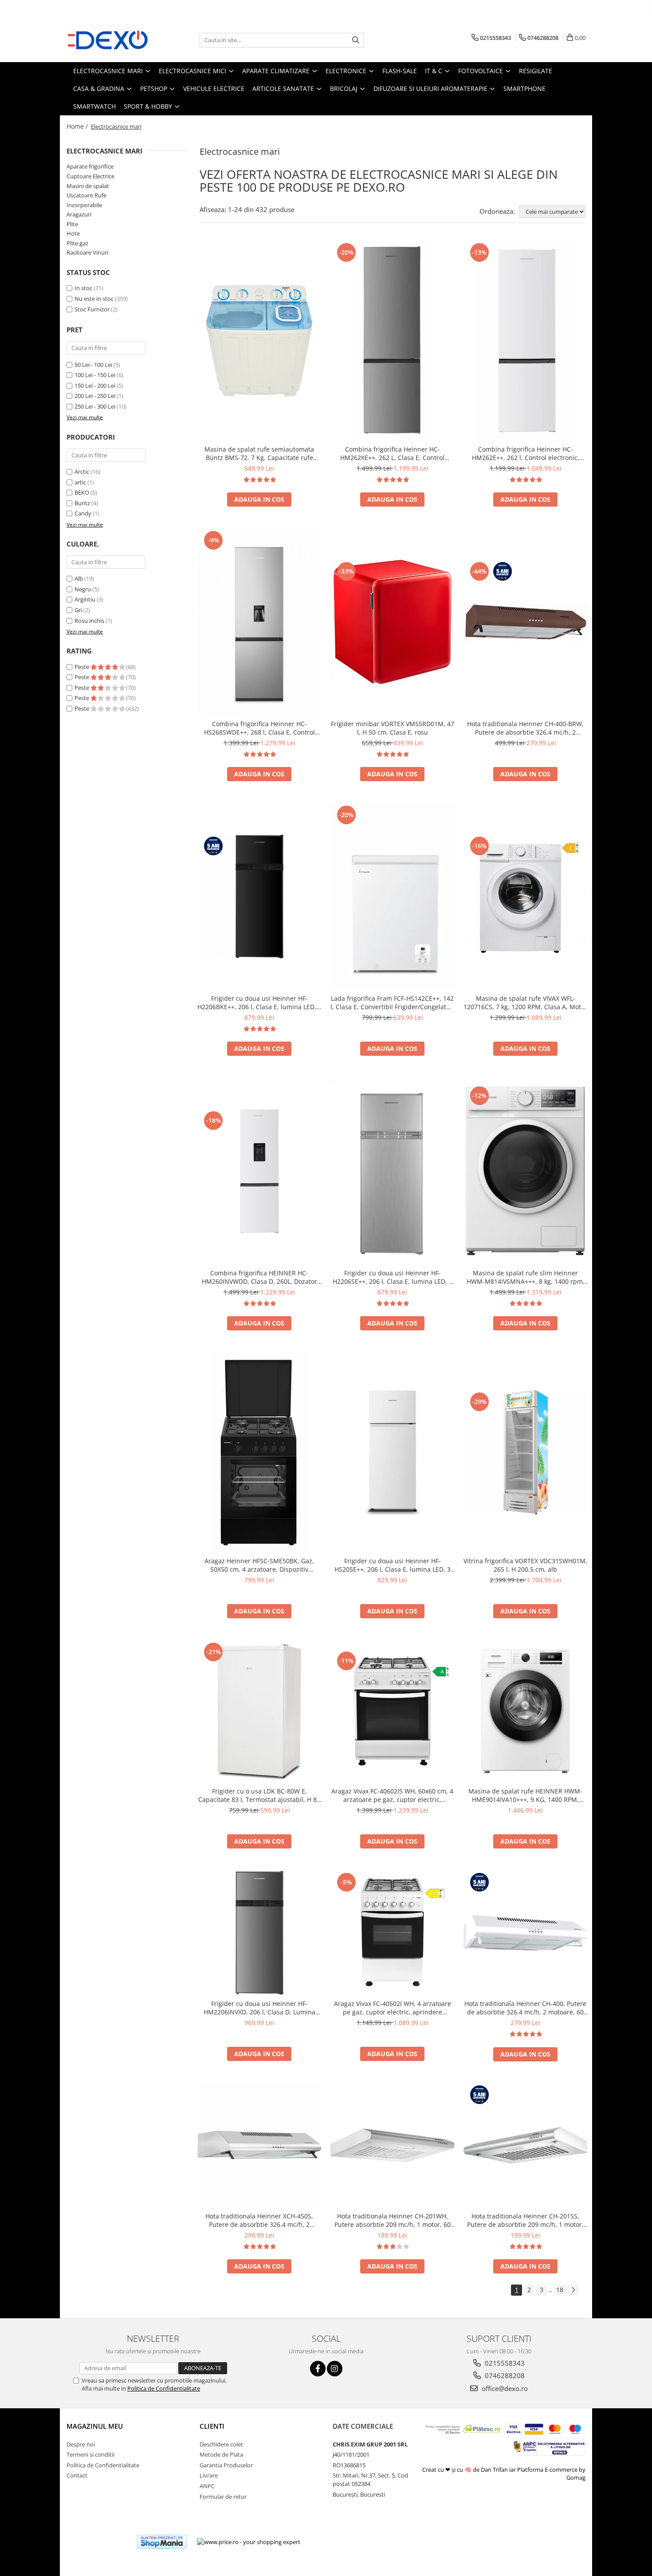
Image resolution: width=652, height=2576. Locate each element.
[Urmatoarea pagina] (573, 2290)
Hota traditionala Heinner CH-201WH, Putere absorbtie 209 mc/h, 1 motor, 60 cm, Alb (393, 2220)
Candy (83, 513)
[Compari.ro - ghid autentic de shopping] (98, 2542)
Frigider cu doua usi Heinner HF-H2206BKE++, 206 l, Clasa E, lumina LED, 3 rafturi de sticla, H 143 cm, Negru (259, 1003)
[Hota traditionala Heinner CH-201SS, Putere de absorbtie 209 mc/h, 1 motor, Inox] (526, 2145)
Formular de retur (223, 2497)
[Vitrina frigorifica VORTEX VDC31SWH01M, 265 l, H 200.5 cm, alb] (526, 1452)
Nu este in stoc (94, 299)
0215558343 (504, 2363)
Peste (82, 667)
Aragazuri (79, 214)
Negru (83, 589)
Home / (78, 126)
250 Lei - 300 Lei (95, 406)
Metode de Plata (221, 2454)
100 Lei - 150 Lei (95, 375)
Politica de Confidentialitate (164, 2388)
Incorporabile (84, 205)
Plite (72, 224)
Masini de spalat (88, 186)
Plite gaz (77, 243)
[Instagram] (335, 2369)
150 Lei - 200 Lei (95, 385)
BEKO (82, 492)
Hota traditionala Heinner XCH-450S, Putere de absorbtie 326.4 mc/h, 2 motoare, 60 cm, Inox (259, 2220)
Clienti (212, 2426)
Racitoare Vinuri (87, 252)
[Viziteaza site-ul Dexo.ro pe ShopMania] (162, 2542)
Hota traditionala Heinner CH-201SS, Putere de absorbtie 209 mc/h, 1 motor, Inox (525, 2220)
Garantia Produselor (226, 2465)
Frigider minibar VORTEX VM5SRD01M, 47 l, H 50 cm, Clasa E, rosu (393, 728)
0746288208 (504, 2375)
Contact (77, 2475)
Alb (79, 578)
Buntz (82, 503)
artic (80, 482)
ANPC (207, 2486)
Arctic (82, 472)
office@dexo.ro (504, 2388)
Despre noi (81, 2444)
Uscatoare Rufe (86, 195)
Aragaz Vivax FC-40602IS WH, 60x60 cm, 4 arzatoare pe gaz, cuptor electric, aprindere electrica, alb (392, 1795)
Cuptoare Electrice (90, 176)
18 (560, 2290)
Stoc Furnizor (92, 309)
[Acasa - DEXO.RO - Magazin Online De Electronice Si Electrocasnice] (111, 40)
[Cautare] (356, 40)
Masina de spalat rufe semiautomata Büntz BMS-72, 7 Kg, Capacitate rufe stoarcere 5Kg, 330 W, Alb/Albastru (259, 453)
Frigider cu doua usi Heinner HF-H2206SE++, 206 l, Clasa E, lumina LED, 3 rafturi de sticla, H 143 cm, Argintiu (393, 1277)
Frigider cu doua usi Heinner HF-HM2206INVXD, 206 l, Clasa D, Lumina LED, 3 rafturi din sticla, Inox (259, 2008)
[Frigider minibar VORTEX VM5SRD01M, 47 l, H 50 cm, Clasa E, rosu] (393, 622)
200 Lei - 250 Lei (95, 396)
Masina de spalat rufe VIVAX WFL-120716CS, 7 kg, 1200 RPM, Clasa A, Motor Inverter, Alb (525, 1003)
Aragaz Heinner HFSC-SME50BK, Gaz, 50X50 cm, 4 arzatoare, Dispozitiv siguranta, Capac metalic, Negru (259, 1565)
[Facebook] (318, 2369)
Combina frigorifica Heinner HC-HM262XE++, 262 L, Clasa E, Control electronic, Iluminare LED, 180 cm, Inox (393, 453)
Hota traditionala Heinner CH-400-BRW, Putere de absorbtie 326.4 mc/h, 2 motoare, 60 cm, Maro (525, 728)
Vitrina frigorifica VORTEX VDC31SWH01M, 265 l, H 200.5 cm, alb (525, 1565)
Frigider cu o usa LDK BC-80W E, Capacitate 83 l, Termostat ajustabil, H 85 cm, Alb (259, 1795)
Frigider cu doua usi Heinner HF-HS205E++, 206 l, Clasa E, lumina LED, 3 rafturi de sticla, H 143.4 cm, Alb (393, 1565)
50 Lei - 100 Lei (93, 365)
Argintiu (85, 599)
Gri (78, 610)
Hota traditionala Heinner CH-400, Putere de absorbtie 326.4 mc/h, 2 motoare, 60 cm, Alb (525, 2008)
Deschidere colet (221, 2444)
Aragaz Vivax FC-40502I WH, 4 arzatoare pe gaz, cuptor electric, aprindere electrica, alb (393, 2008)
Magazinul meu (95, 2426)
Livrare (209, 2475)
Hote (73, 233)
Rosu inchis (89, 621)
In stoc (83, 288)
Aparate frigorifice (90, 166)
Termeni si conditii (90, 2454)
